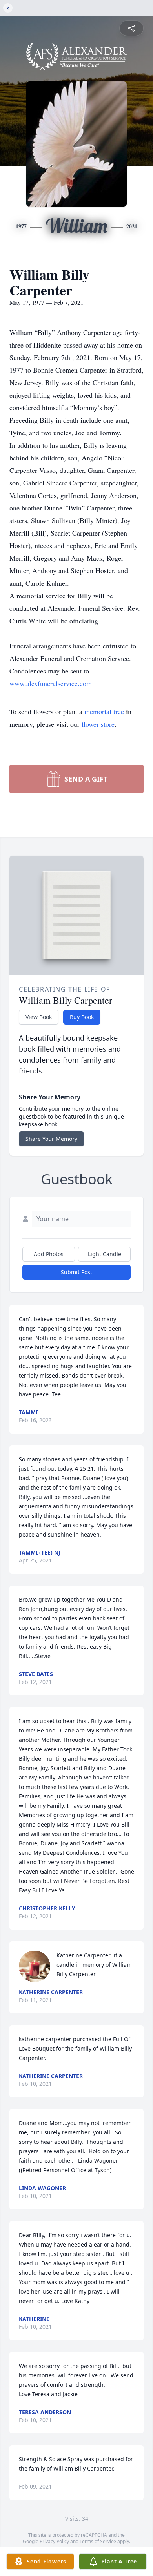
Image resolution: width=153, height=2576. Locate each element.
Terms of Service (98, 2541)
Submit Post (76, 1272)
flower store (98, 724)
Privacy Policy (54, 2541)
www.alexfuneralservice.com (51, 683)
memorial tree (104, 711)
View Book (39, 1017)
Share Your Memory (51, 1139)
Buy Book (82, 1017)
